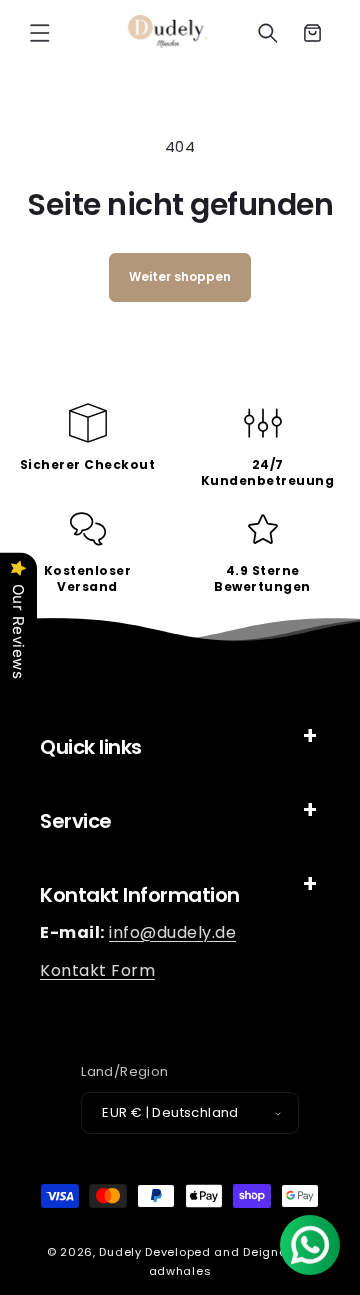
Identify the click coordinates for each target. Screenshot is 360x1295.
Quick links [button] (91, 747)
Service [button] (76, 821)
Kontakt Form (97, 970)
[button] (40, 33)
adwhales (180, 1271)
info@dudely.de (172, 932)
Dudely (120, 1252)
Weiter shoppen (180, 276)
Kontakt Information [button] (140, 895)
